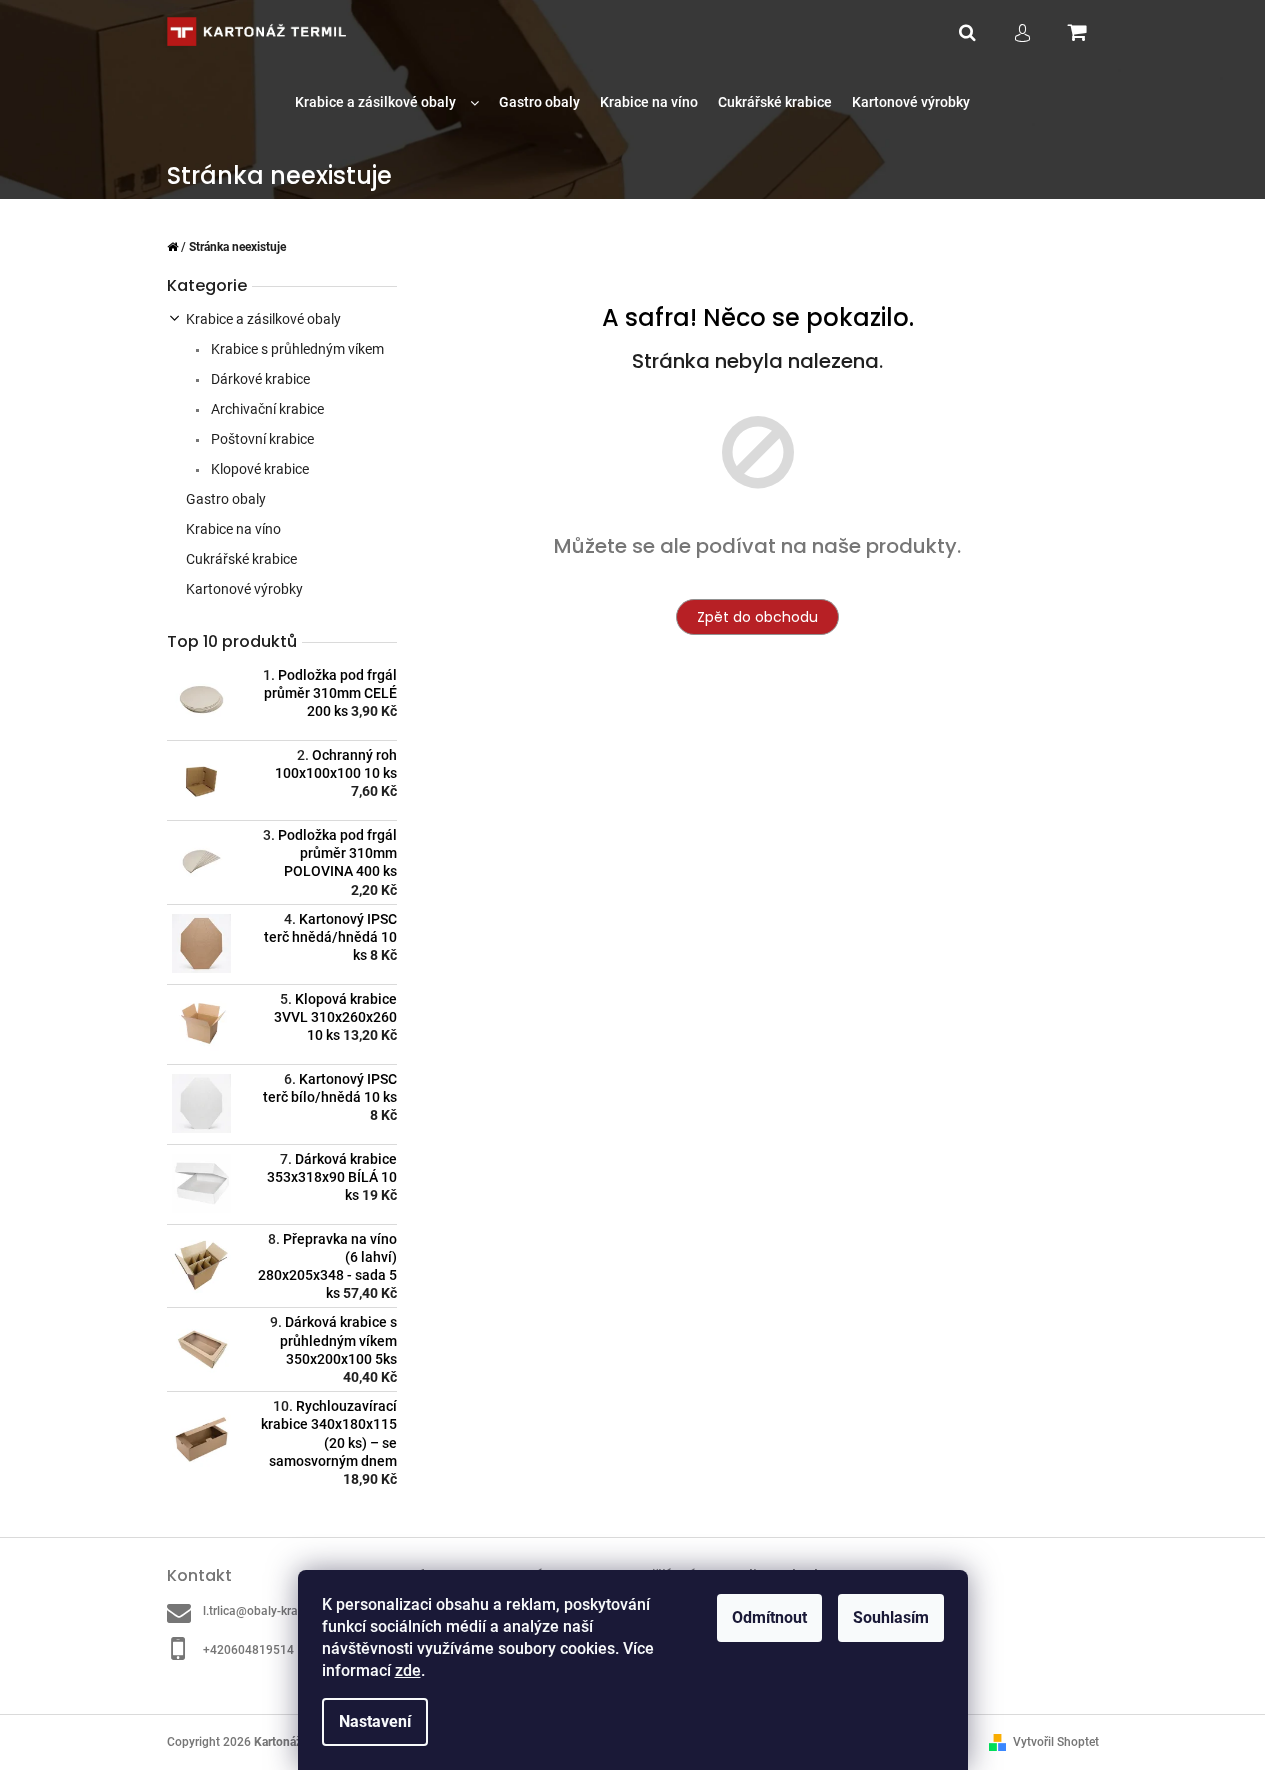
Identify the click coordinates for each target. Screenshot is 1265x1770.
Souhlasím (891, 1617)
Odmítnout (769, 1617)
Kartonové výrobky (244, 589)
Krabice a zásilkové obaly (263, 319)
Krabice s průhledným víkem (296, 349)
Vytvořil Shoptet (1056, 1742)
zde (408, 1670)
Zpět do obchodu (757, 617)
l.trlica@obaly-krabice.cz (269, 1611)
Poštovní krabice (261, 439)
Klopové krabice (258, 469)
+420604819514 (248, 1650)
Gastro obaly (226, 499)
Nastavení (375, 1721)
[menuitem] (387, 102)
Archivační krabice (266, 409)
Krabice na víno (233, 529)
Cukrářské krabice (241, 559)
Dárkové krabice (259, 379)
